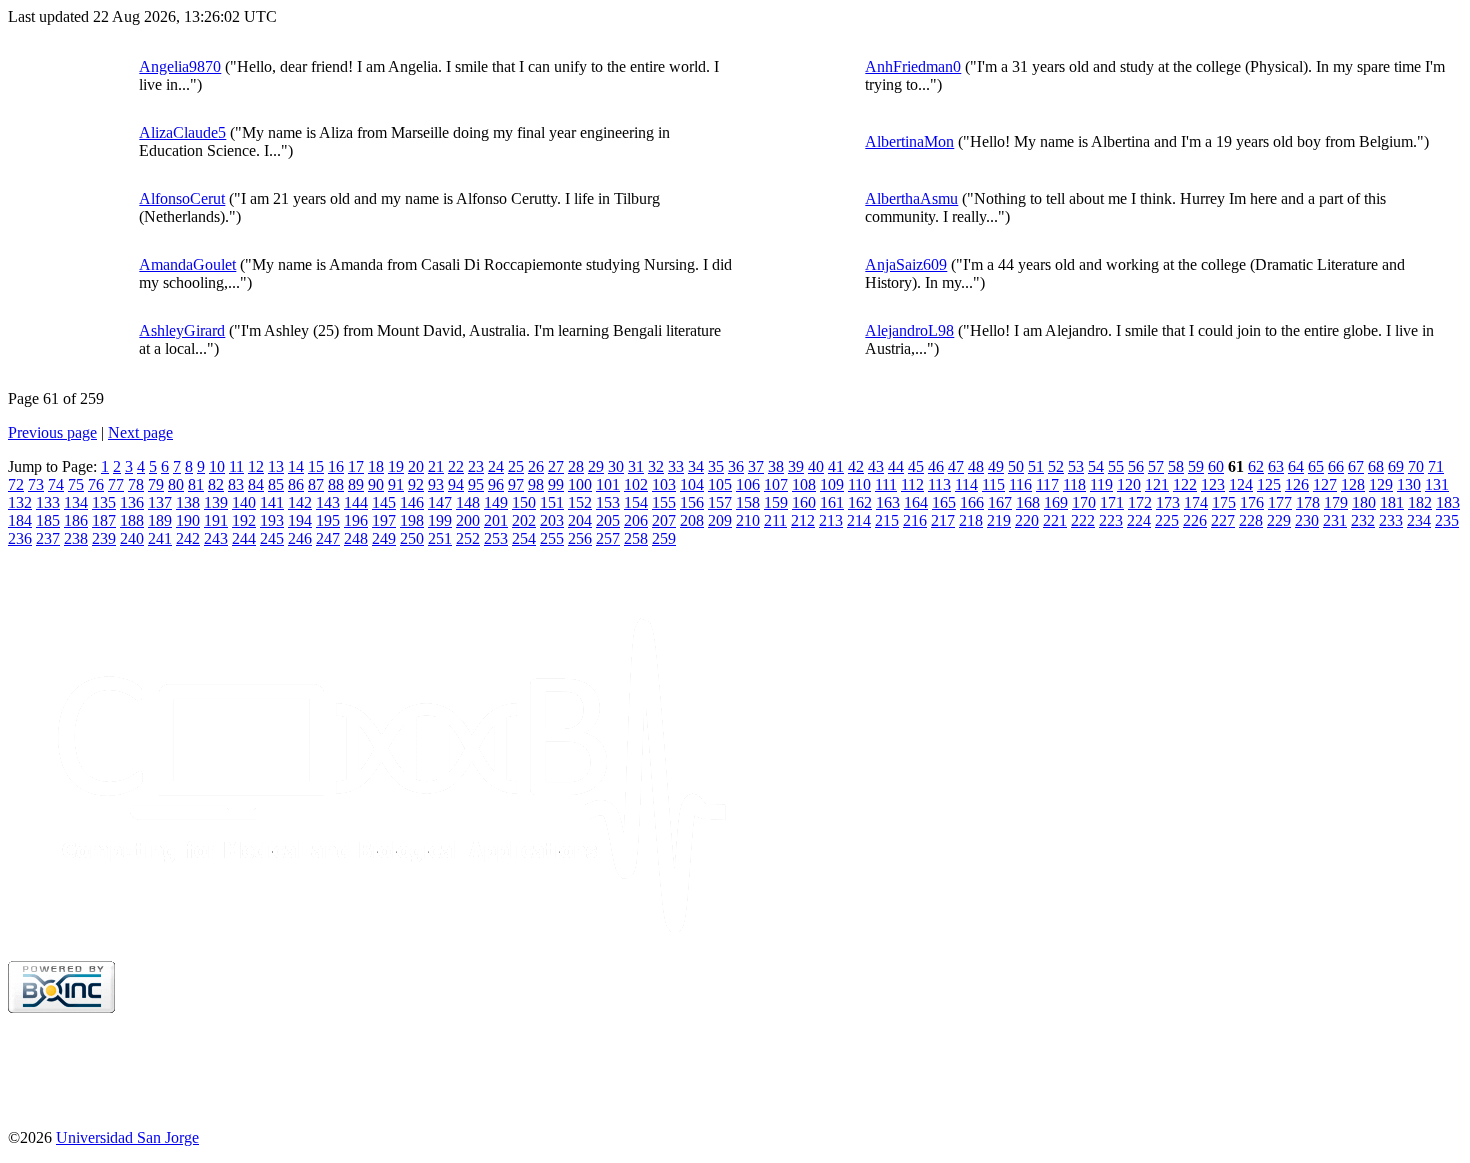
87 (316, 484)
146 (412, 502)
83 (236, 484)
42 (856, 466)
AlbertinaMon (909, 141)
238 (76, 538)
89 (356, 484)
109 (832, 484)
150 (524, 502)
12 (256, 466)
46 (936, 466)
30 (616, 466)
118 (1074, 484)
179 (1336, 502)
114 (966, 484)
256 (580, 538)
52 (1056, 466)
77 (116, 484)
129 (1381, 484)
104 (692, 484)
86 (296, 484)
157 (720, 502)
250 (412, 538)
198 (412, 520)
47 (956, 466)
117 (1047, 484)
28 (576, 466)
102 (636, 484)
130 (1409, 484)
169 (1056, 502)
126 (1297, 484)
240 (132, 538)
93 (436, 484)
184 (20, 520)
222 (1083, 520)
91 (396, 484)
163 (888, 502)
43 (876, 466)
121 (1157, 484)
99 (556, 484)
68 (1376, 466)
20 (416, 466)
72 (16, 484)
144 (356, 502)
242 (188, 538)
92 (416, 484)
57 (1156, 466)
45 (916, 466)
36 (736, 466)
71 (1436, 466)
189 (160, 520)
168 (1028, 502)
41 (836, 466)
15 (316, 466)
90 (376, 484)
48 (976, 466)
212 (803, 520)
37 (756, 466)
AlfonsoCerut (182, 198)
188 (132, 520)
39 (796, 466)
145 (384, 502)
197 (384, 520)
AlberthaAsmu (911, 198)
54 (1096, 466)
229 (1279, 520)
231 (1335, 520)
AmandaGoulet (187, 264)
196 (356, 520)
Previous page (52, 432)
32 (656, 466)
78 (136, 484)
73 (36, 484)
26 (536, 466)
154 (636, 502)
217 (943, 520)
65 (1316, 466)
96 (496, 484)
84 (256, 484)
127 (1325, 484)
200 (468, 520)
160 (804, 502)
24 (496, 466)
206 (636, 520)
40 (816, 466)
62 (1256, 466)
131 (1437, 484)
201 (496, 520)
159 (776, 502)
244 (244, 538)
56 (1136, 466)
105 (720, 484)
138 (188, 502)
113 (939, 484)
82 (216, 484)
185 (48, 520)
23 (476, 466)
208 (692, 520)
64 (1296, 466)
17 (356, 466)
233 (1391, 520)
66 (1336, 466)
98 (536, 484)
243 (216, 538)
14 (296, 466)
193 (272, 520)
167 (1000, 502)
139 (216, 502)
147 (440, 502)
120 (1129, 484)
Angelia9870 (180, 66)
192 (244, 520)
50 (1016, 466)
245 (272, 538)
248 (356, 538)
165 (944, 502)
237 (48, 538)
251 (440, 538)
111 (886, 484)
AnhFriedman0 (913, 66)
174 (1196, 502)
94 (456, 484)
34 (696, 466)
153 (608, 502)
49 (996, 466)
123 (1213, 484)
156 (692, 502)
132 (20, 502)
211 (775, 520)
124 (1241, 484)
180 (1364, 502)
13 (276, 466)
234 (1419, 520)
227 (1223, 520)
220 (1027, 520)
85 (276, 484)
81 (196, 484)
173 (1168, 502)
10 (217, 466)
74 (56, 484)
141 (272, 502)
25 (516, 466)
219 (999, 520)
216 (915, 520)
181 (1392, 502)
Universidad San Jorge (127, 1137)
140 (244, 502)
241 (160, 538)
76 (96, 484)
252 (468, 538)
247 (328, 538)
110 (859, 484)
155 (664, 502)
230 (1307, 520)
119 (1101, 484)
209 (720, 520)
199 (440, 520)
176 (1252, 502)
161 (832, 502)
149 (496, 502)
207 (664, 520)
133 (48, 502)
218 (971, 520)
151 (552, 502)
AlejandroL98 (909, 330)
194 (300, 520)
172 (1140, 502)
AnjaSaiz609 (906, 264)
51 (1036, 466)
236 (20, 538)
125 (1269, 484)
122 (1185, 484)
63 (1276, 466)
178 (1308, 502)
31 (636, 466)
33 (676, 466)
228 (1251, 520)
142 (300, 502)
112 (912, 484)
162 (860, 502)
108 (804, 484)
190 (188, 520)
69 (1396, 466)
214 (859, 520)
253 (496, 538)
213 (831, 520)
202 (524, 520)
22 (456, 466)
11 (236, 466)
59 (1196, 466)
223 (1111, 520)
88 (336, 484)
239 (104, 538)
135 (104, 502)
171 (1112, 502)
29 (596, 466)
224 (1139, 520)
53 (1076, 466)
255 (552, 538)
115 (993, 484)
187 (104, 520)
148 (468, 502)
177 (1280, 502)
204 (580, 520)
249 (384, 538)
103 (664, 484)
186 (76, 520)
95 (476, 484)
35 (716, 466)
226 (1195, 520)
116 (1020, 484)
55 (1116, 466)
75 (76, 484)
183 (1448, 502)
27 (556, 466)
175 (1224, 502)
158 (748, 502)
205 (608, 520)
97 (516, 484)
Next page (140, 432)
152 (580, 502)
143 (328, 502)
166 (972, 502)
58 (1176, 466)
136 (132, 502)
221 (1055, 520)
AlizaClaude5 (182, 132)
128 (1353, 484)
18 (376, 466)
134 (76, 502)
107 (776, 484)
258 (636, 538)
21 (436, 466)
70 (1416, 466)
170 (1084, 502)
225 (1167, 520)
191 (216, 520)
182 (1420, 502)
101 (608, 484)
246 (300, 538)
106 (748, 484)
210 (748, 520)
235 (1447, 520)
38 (776, 466)
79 (156, 484)
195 (328, 520)
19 (396, 466)
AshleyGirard (182, 330)
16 (336, 466)
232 (1363, 520)
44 (896, 466)
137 (160, 502)
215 (887, 520)
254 (524, 538)
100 (580, 484)
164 (916, 502)
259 (664, 538)
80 (176, 484)
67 (1356, 466)
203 (552, 520)
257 (608, 538)
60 (1216, 466)
